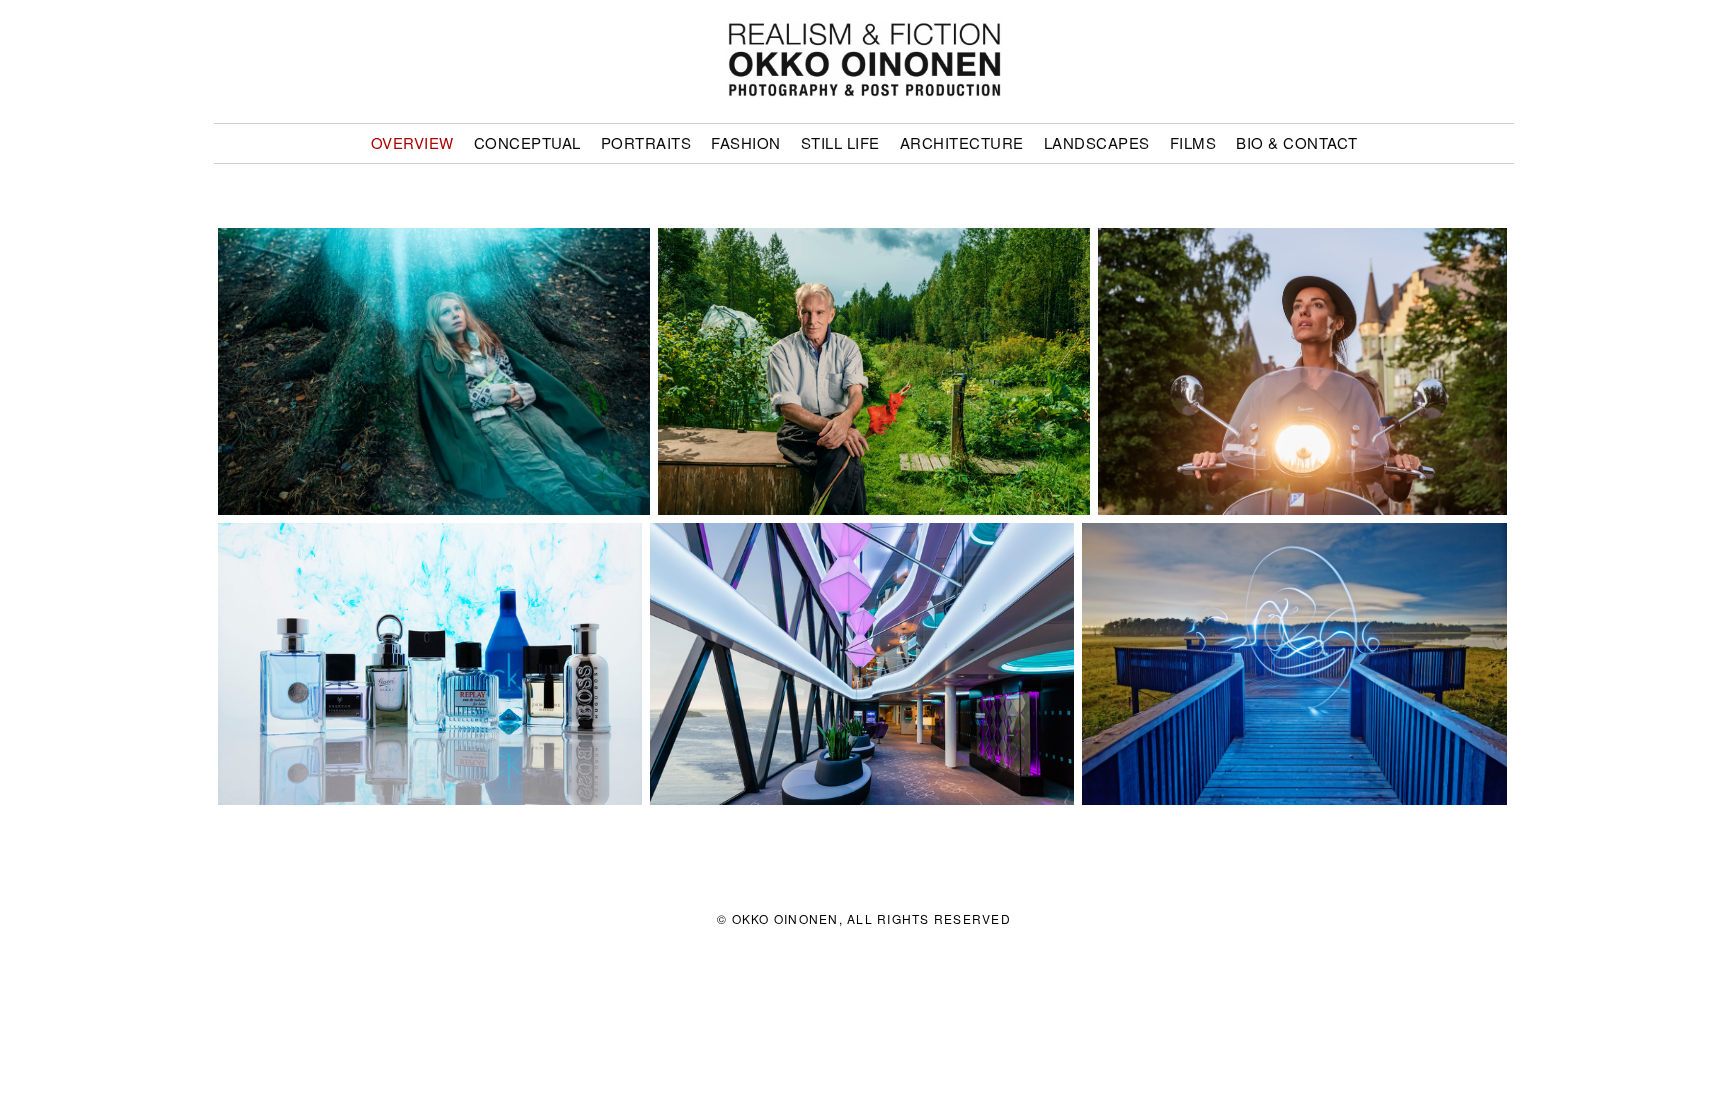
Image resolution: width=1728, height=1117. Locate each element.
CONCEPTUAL (527, 142)
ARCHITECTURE (962, 142)
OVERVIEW (412, 142)
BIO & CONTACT (1297, 142)
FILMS (1193, 142)
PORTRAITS (646, 142)
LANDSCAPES (1097, 142)
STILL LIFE (840, 142)
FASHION (746, 142)
